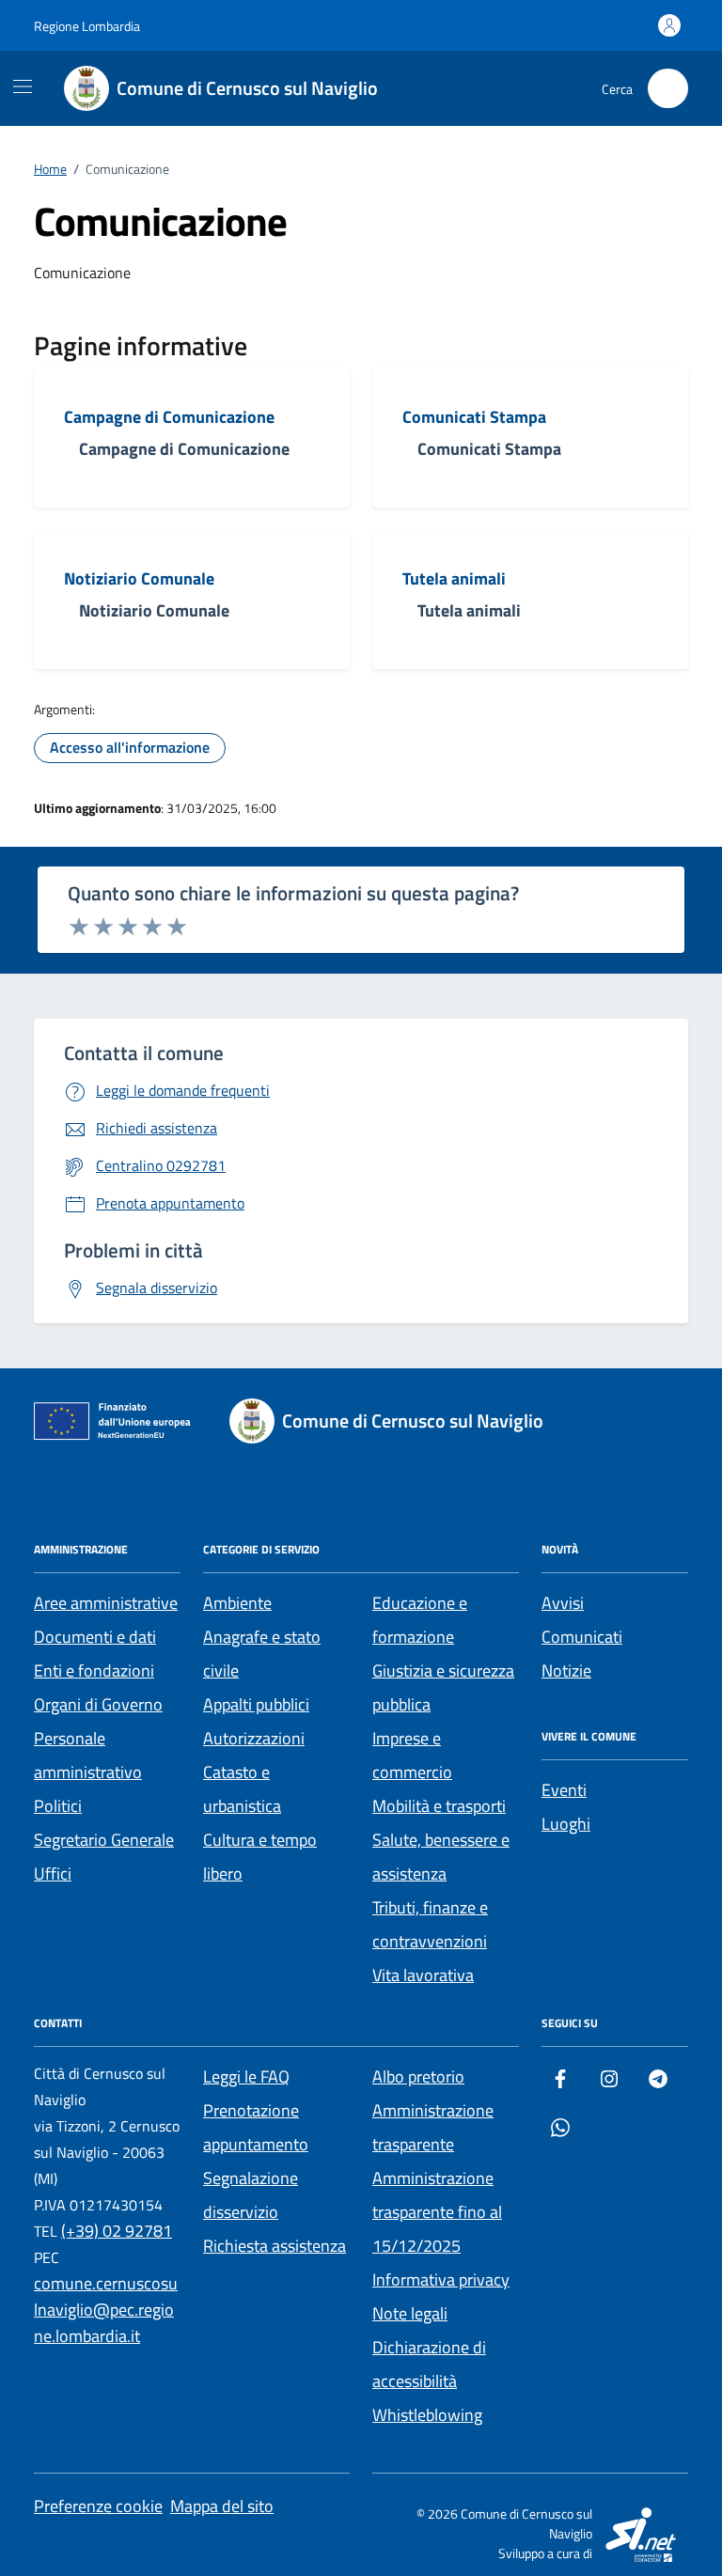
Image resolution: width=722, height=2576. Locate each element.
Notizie (566, 1670)
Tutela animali (454, 579)
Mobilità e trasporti (439, 1806)
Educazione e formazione (420, 1620)
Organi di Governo (98, 1704)
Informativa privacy (441, 2279)
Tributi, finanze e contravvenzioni (430, 1924)
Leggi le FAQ (246, 2076)
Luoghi (566, 1824)
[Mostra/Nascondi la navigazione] (23, 86)
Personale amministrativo (88, 1755)
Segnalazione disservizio (251, 2195)
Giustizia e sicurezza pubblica (443, 1687)
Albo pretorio (418, 2076)
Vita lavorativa (423, 1975)
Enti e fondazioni (94, 1670)
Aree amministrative (106, 1603)
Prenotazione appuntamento (256, 2127)
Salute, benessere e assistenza (441, 1857)
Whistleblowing (427, 2415)
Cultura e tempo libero (260, 1857)
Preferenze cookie (98, 2506)
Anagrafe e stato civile (262, 1654)
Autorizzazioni (254, 1738)
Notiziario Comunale (139, 579)
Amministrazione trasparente (433, 2127)
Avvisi (563, 1603)
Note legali (410, 2313)
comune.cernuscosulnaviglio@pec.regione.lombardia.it (106, 2310)
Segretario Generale (104, 1840)
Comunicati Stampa (474, 417)
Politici (58, 1806)
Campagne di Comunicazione (169, 417)
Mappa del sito (222, 2506)
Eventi (564, 1790)
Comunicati (582, 1637)
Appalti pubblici (256, 1704)
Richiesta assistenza (275, 2246)
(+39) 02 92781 (117, 2231)
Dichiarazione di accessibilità (429, 2364)
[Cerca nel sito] (668, 89)
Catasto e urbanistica (242, 1789)
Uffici (53, 1873)
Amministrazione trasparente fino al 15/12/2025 (437, 2212)
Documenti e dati (95, 1637)
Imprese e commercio (412, 1755)
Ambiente (237, 1603)
